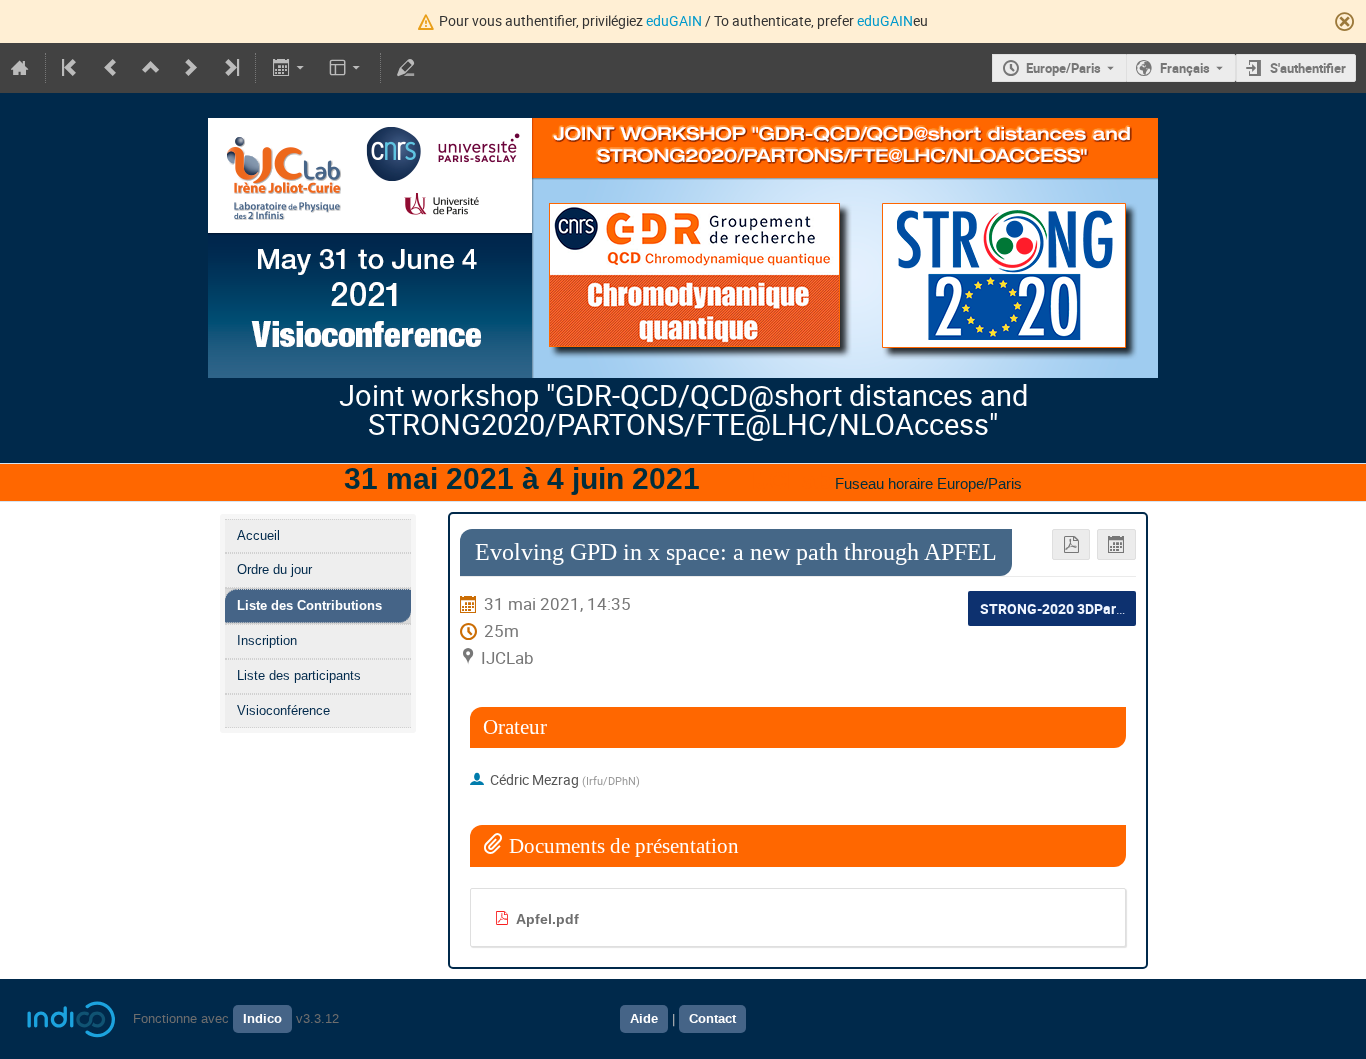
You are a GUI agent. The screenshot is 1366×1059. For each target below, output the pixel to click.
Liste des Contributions (309, 605)
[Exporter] (289, 68)
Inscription (267, 640)
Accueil (258, 535)
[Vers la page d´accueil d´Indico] (20, 68)
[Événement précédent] (111, 68)
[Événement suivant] (191, 68)
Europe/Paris (1063, 68)
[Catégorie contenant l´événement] (151, 68)
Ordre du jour (274, 569)
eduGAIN (674, 20)
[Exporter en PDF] (1071, 544)
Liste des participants (299, 675)
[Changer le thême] (346, 68)
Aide (644, 1019)
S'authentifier (1308, 68)
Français (1185, 68)
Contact (712, 1019)
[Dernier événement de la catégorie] (230, 68)
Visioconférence (283, 710)
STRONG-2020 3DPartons (1062, 608)
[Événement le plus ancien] (71, 68)
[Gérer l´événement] (406, 68)
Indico (262, 1019)
